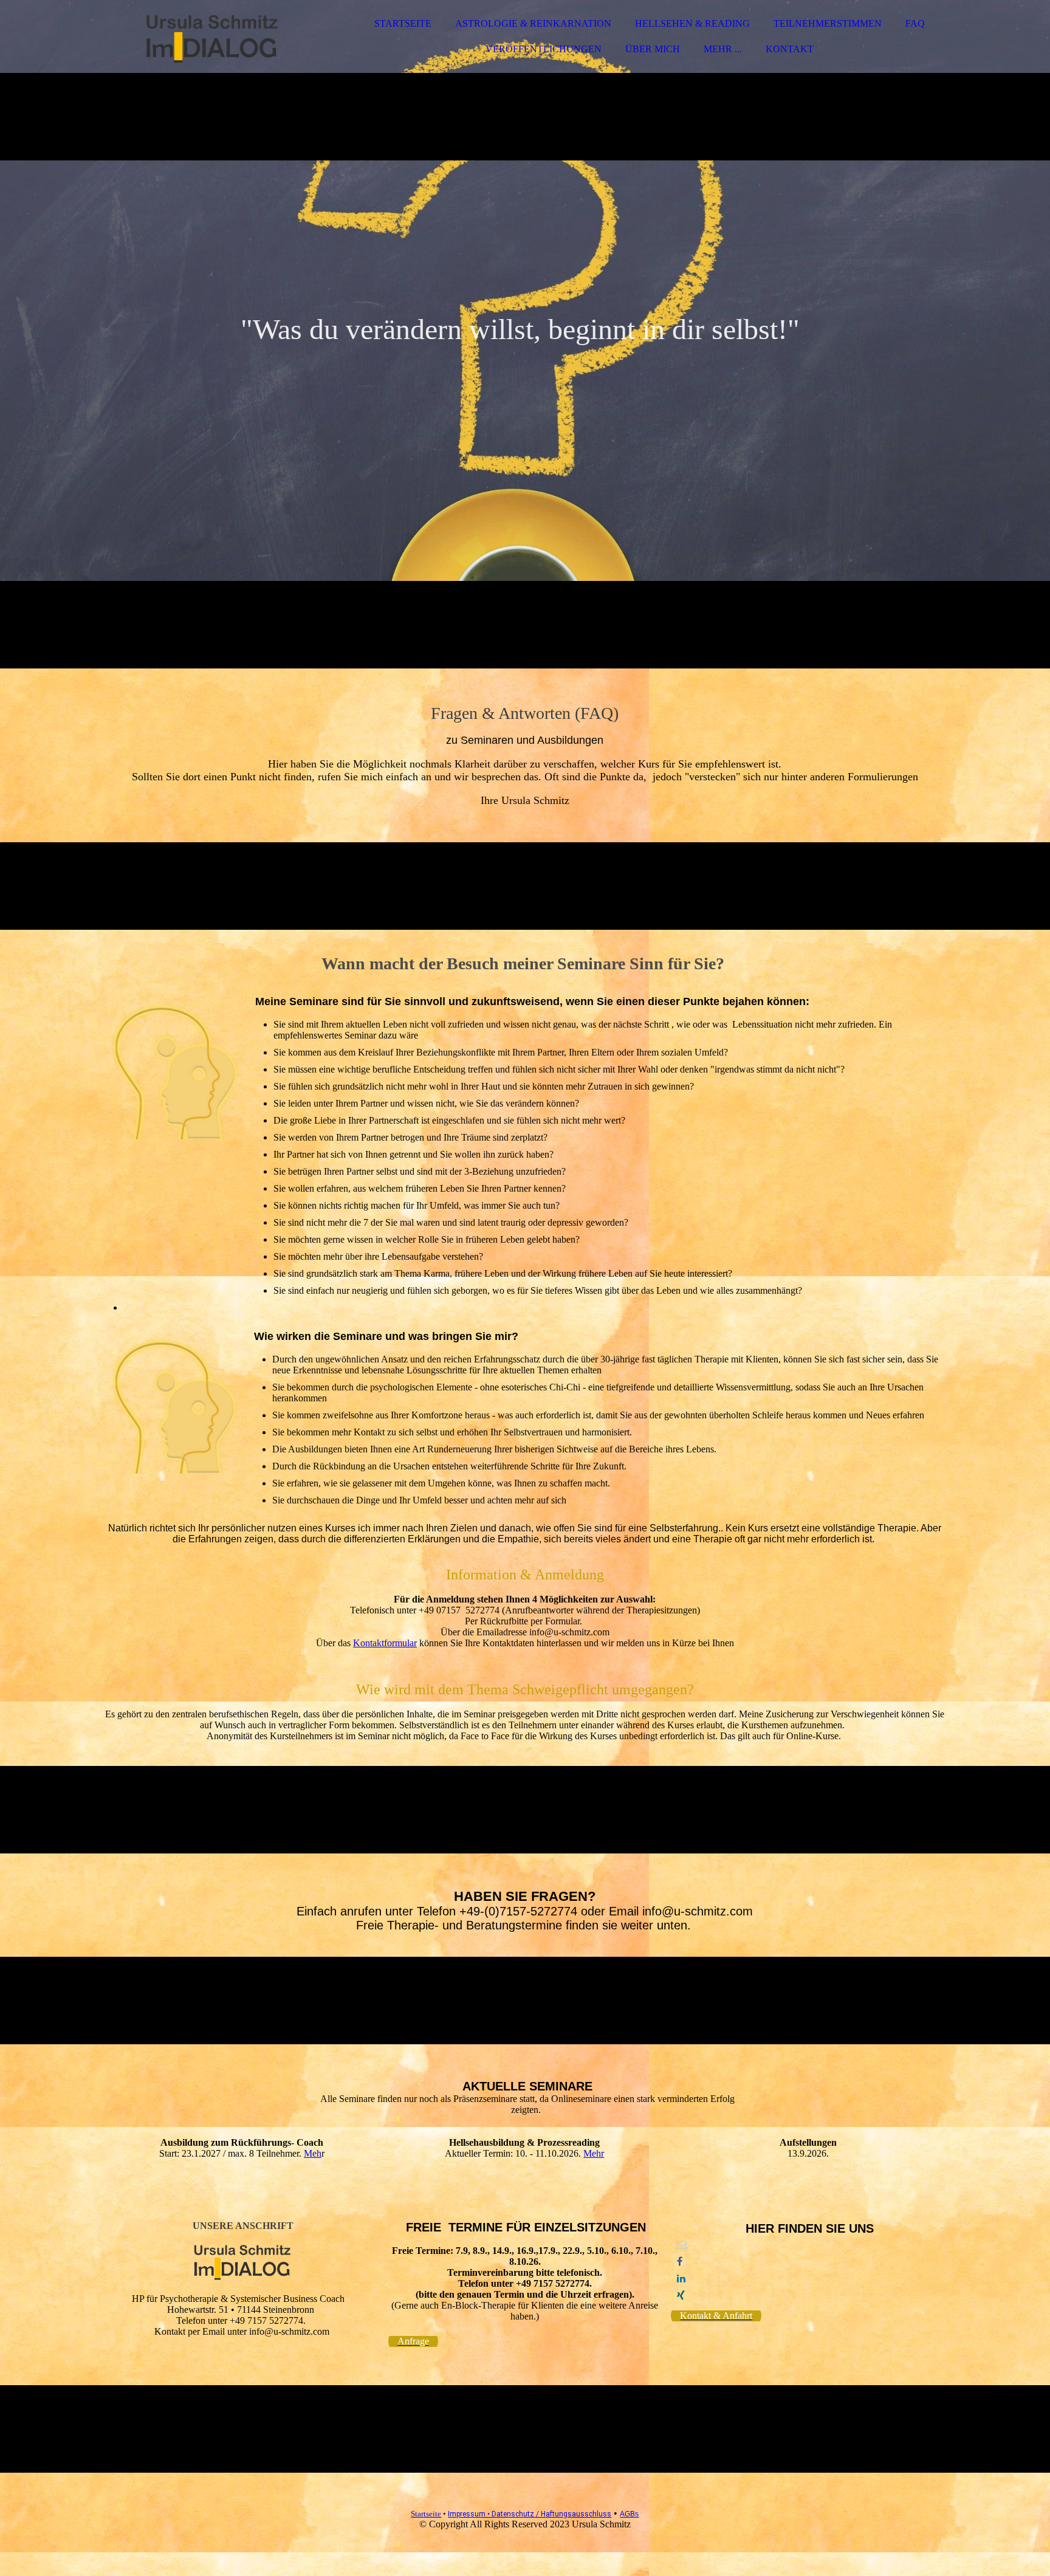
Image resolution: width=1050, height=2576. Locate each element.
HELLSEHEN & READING (692, 23)
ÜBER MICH (653, 49)
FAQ (915, 23)
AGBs (629, 2514)
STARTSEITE (403, 23)
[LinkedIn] (681, 2279)
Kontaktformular (385, 1643)
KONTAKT (790, 49)
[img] (211, 43)
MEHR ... (723, 49)
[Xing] (681, 2296)
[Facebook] (680, 2262)
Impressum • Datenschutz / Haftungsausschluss (530, 2514)
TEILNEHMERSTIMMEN (828, 23)
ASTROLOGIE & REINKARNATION (533, 23)
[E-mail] (682, 2245)
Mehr (594, 2153)
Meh (313, 2153)
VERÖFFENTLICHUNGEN (544, 49)
